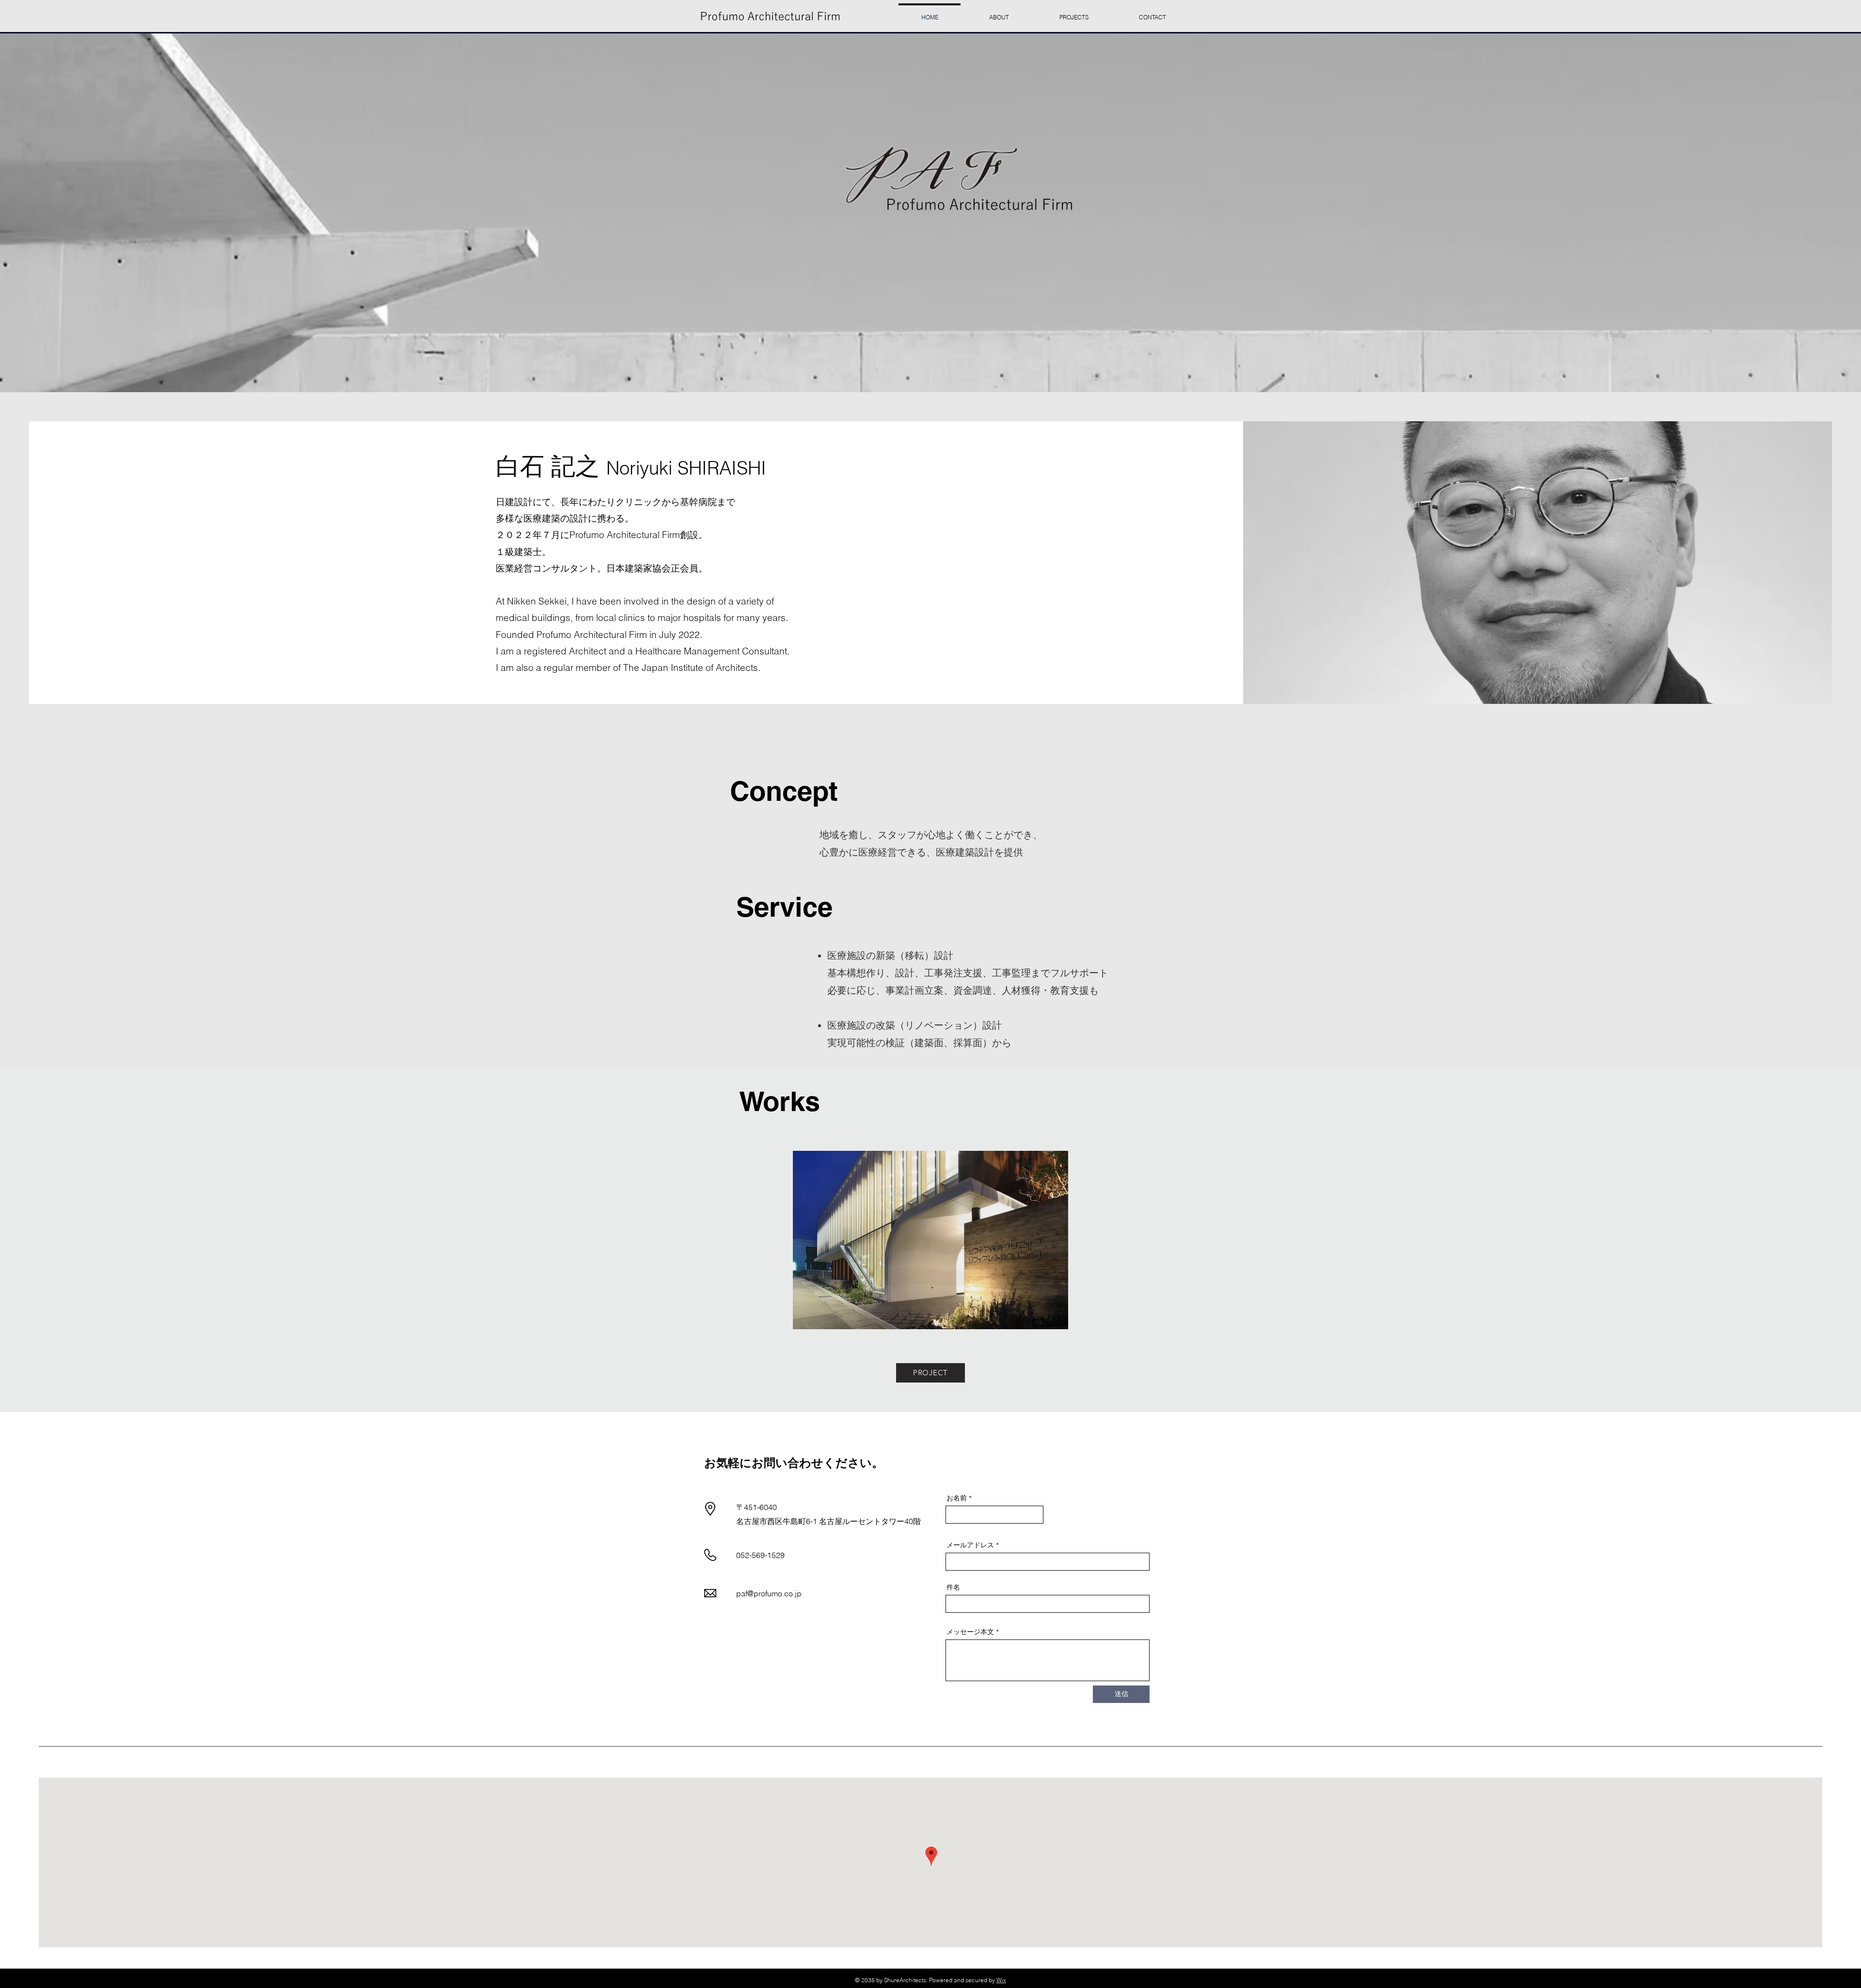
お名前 (957, 1498)
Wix (1001, 1980)
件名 (953, 1587)
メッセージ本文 (970, 1632)
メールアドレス (970, 1545)
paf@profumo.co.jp (769, 1593)
